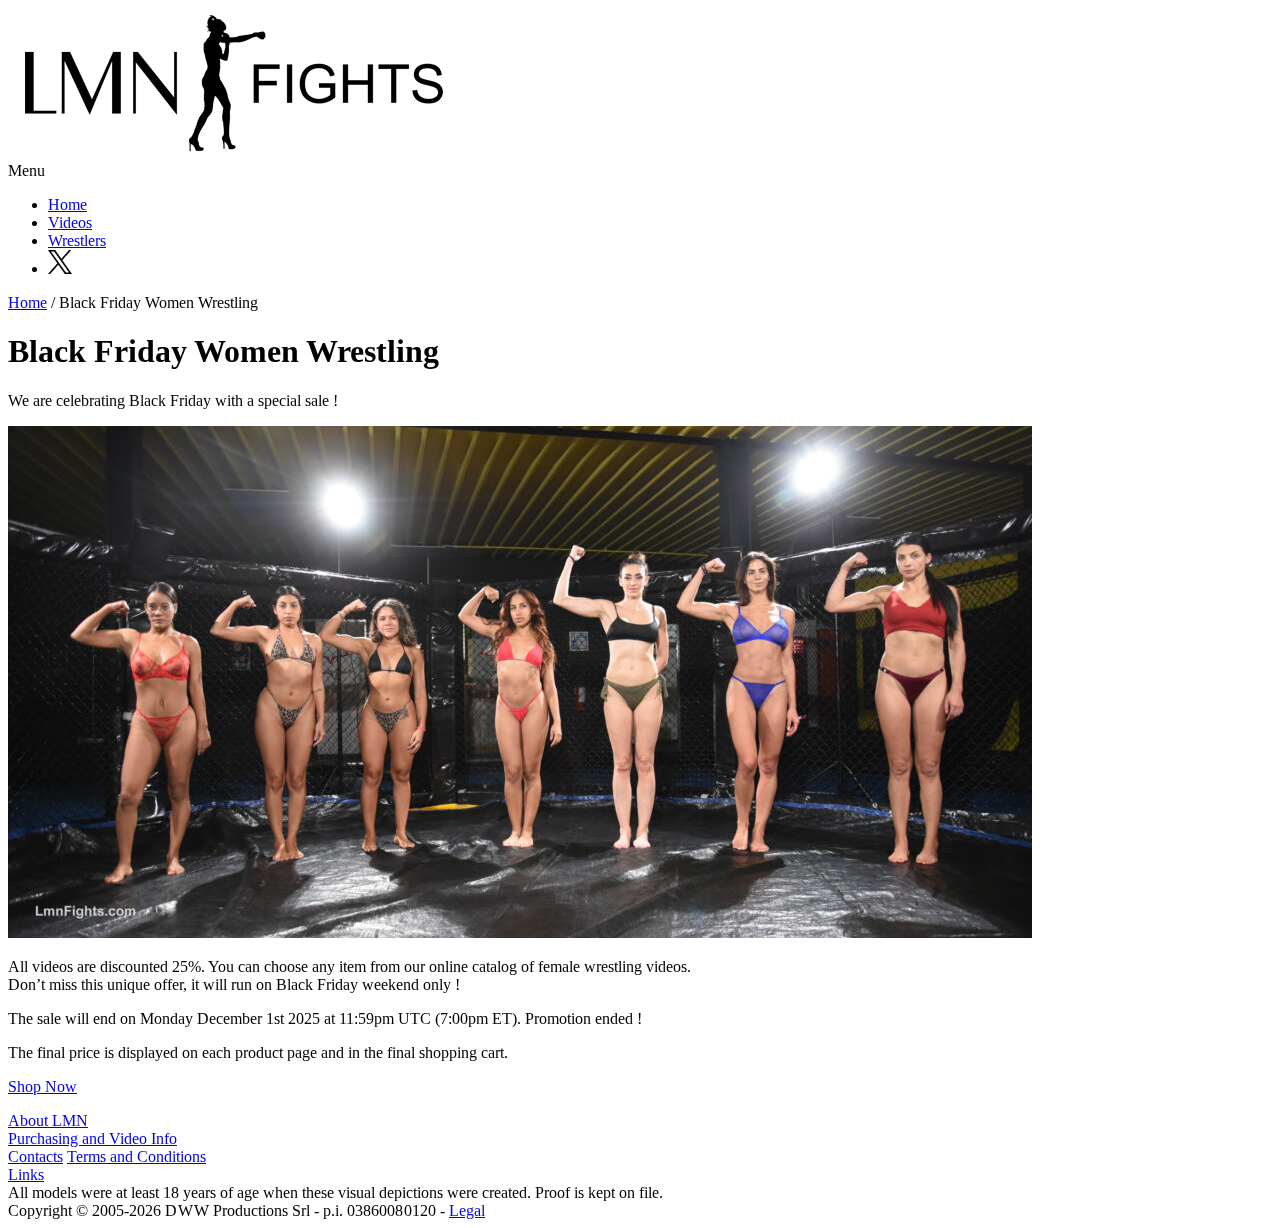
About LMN (48, 1120)
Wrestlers (77, 240)
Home (67, 204)
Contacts (35, 1156)
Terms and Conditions (136, 1156)
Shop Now (42, 1086)
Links (26, 1174)
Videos (70, 222)
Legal (467, 1210)
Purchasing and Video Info (92, 1138)
